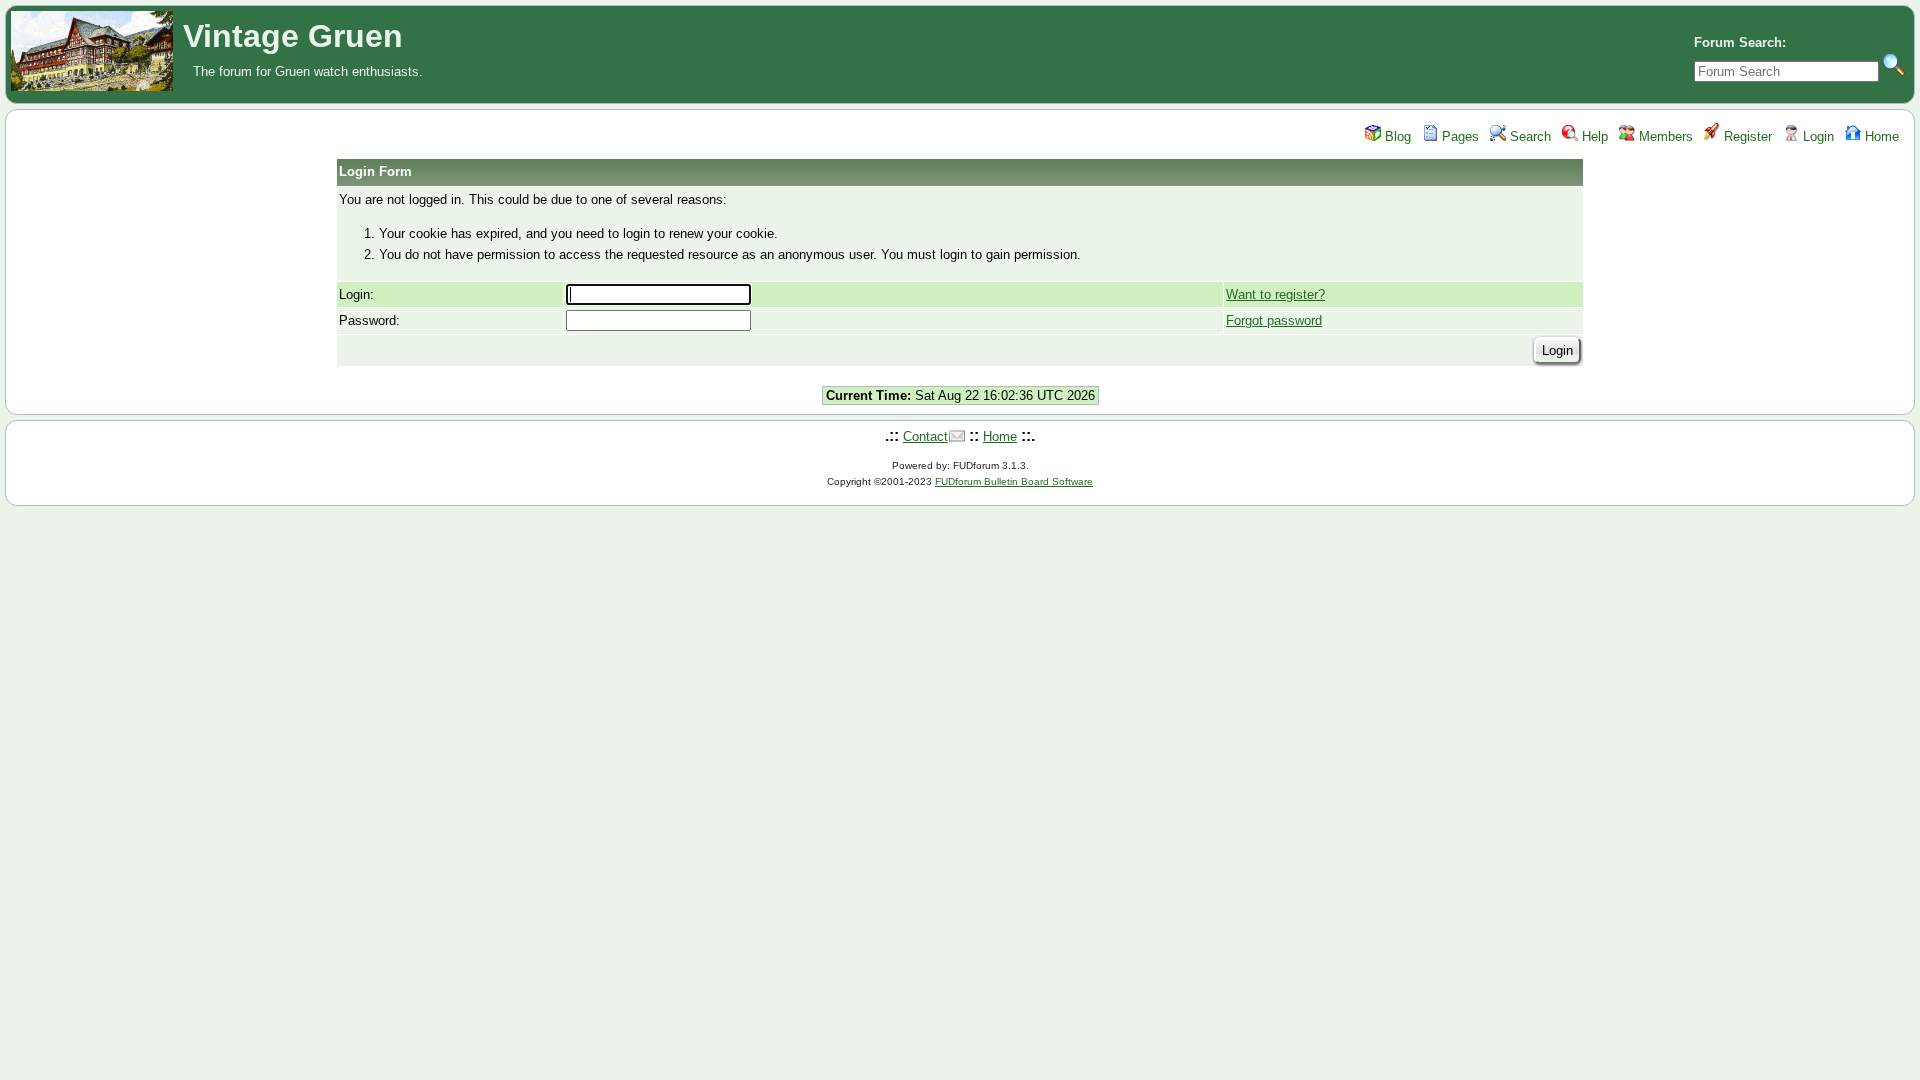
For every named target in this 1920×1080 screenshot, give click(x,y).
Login (1816, 136)
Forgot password (1274, 320)
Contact (925, 436)
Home (1880, 136)
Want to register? (1275, 294)
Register (1746, 136)
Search (1528, 136)
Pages (1458, 136)
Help (1593, 136)
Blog (1396, 136)
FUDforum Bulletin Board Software (1014, 481)
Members (1664, 136)
